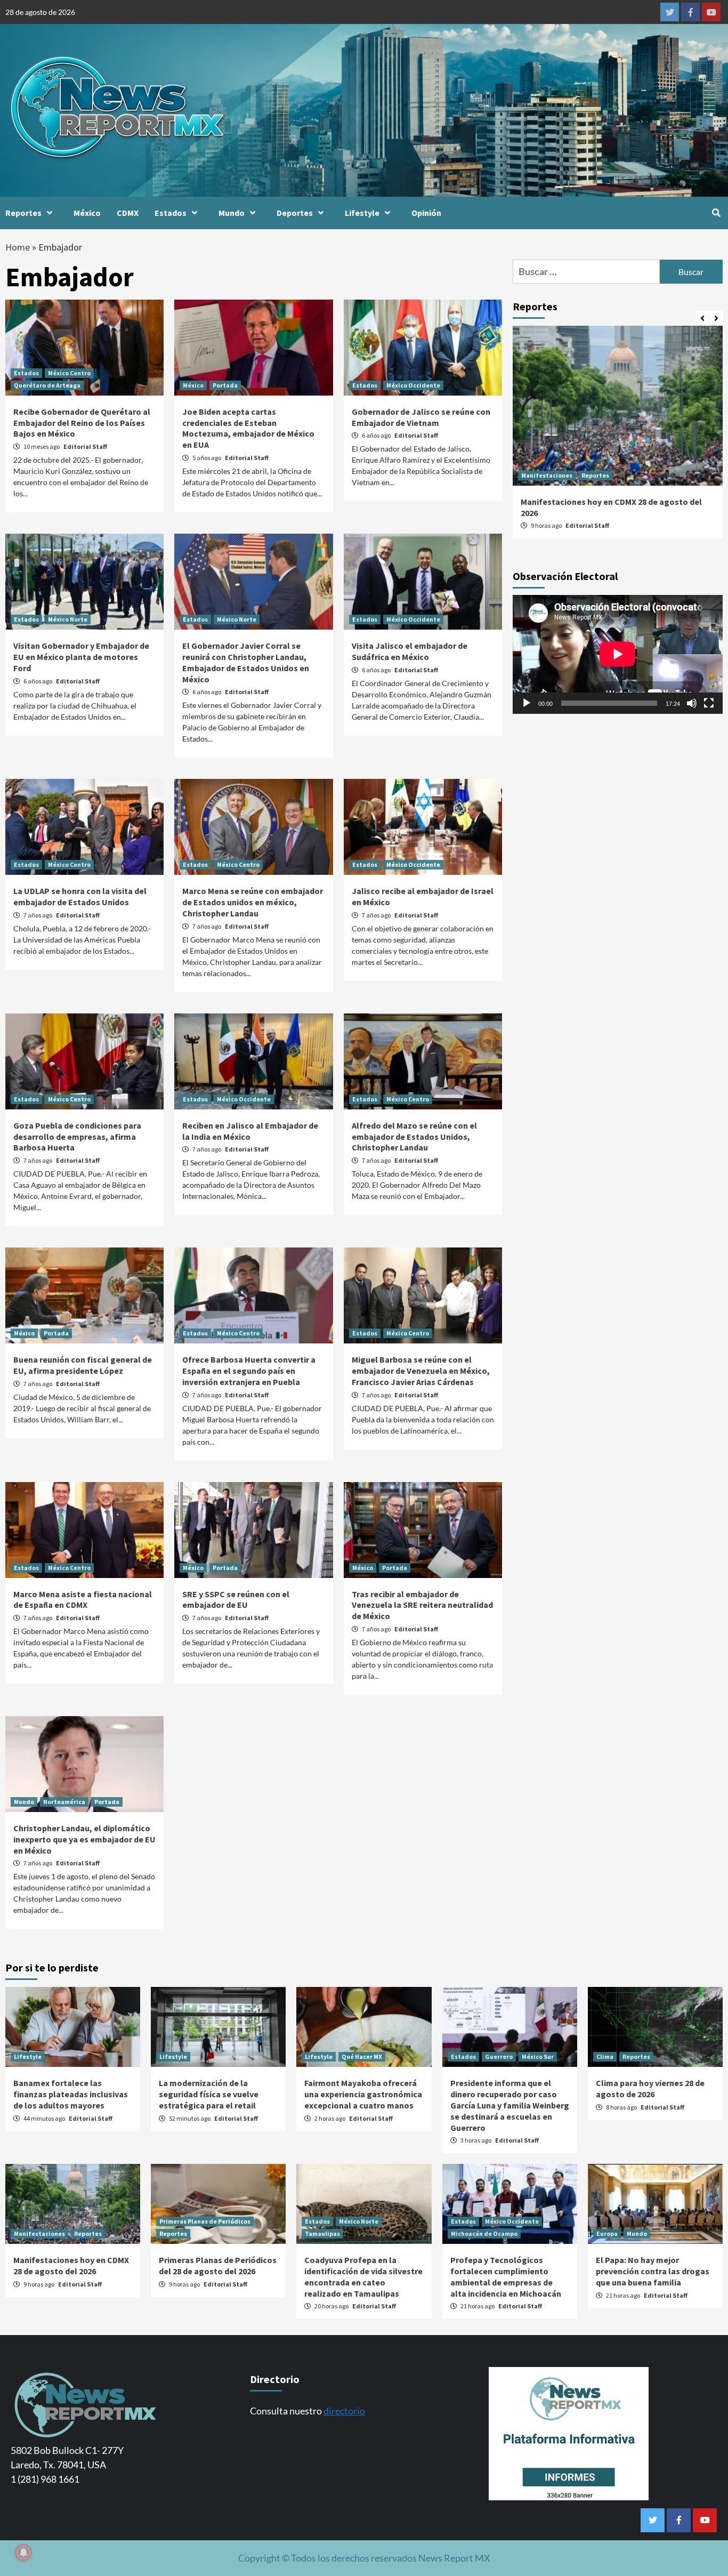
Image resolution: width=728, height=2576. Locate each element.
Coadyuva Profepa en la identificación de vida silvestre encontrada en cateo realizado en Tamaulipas (363, 2276)
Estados (171, 213)
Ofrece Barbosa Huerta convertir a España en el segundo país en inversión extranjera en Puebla (249, 1371)
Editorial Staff (85, 446)
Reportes (23, 213)
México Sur (538, 2056)
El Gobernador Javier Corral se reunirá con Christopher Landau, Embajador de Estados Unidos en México (246, 662)
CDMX (128, 213)
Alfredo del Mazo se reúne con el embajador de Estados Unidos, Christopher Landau (414, 1137)
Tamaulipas (322, 2233)
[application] (618, 654)
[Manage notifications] (23, 2553)
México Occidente (413, 385)
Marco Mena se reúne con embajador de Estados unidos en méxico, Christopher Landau (253, 902)
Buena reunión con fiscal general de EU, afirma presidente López (83, 1365)
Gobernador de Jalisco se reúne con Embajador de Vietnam (421, 417)
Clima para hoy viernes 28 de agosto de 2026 (650, 2088)
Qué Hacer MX (362, 2056)
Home (18, 247)
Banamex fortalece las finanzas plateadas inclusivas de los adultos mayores (71, 2094)
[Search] (716, 213)
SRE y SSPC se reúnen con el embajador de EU (236, 1600)
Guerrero (499, 2056)
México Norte (68, 619)
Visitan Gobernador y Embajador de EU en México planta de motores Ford (81, 657)
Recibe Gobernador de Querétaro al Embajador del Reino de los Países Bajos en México (82, 423)
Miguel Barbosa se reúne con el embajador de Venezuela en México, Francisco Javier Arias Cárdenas (421, 1371)
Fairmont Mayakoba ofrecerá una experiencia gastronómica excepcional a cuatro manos (363, 2094)
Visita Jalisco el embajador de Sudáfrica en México (410, 651)
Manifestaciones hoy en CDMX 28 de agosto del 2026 (71, 2265)
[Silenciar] (692, 703)
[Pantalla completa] (709, 703)
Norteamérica (64, 1802)
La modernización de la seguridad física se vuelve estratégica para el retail (209, 2094)
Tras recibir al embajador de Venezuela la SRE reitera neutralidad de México (422, 1605)
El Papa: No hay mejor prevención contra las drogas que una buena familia (653, 2271)
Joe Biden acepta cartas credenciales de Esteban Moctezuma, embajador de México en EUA (248, 428)
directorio (344, 2411)
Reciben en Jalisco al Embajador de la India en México (250, 1131)
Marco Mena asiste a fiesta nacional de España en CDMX (83, 1600)
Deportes (295, 213)
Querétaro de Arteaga (47, 385)
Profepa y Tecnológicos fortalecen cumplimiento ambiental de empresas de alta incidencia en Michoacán (506, 2276)
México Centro (69, 373)
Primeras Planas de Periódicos (205, 2221)
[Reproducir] (527, 703)
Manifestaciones (547, 475)
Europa (607, 2233)
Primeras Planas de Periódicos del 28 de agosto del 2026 (218, 2265)
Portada (225, 385)
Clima (605, 2056)
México (87, 213)
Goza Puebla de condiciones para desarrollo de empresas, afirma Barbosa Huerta (77, 1137)
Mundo (232, 213)
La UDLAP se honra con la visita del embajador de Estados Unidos (80, 896)
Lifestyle (362, 213)
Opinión (426, 213)
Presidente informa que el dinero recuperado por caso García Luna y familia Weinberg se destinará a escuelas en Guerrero (510, 2105)
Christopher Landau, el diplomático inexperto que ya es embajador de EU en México (84, 1839)
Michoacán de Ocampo (484, 2233)
